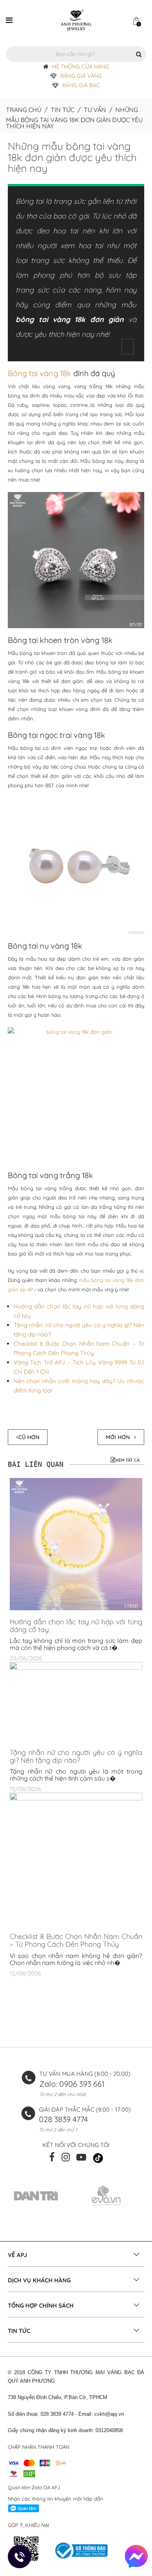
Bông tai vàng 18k (40, 373)
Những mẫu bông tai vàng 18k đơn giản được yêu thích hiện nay (72, 157)
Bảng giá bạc (81, 85)
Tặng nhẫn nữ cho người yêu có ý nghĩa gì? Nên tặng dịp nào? (76, 1756)
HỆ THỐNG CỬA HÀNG (81, 67)
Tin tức (63, 110)
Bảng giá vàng (81, 76)
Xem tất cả (128, 1460)
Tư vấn (95, 110)
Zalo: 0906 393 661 (72, 2084)
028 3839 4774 (64, 2119)
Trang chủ (24, 110)
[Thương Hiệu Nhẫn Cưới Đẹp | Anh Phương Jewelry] (76, 20)
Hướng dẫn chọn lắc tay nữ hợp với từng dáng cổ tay (76, 1626)
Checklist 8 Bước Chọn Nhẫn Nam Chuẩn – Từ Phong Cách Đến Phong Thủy (76, 1940)
